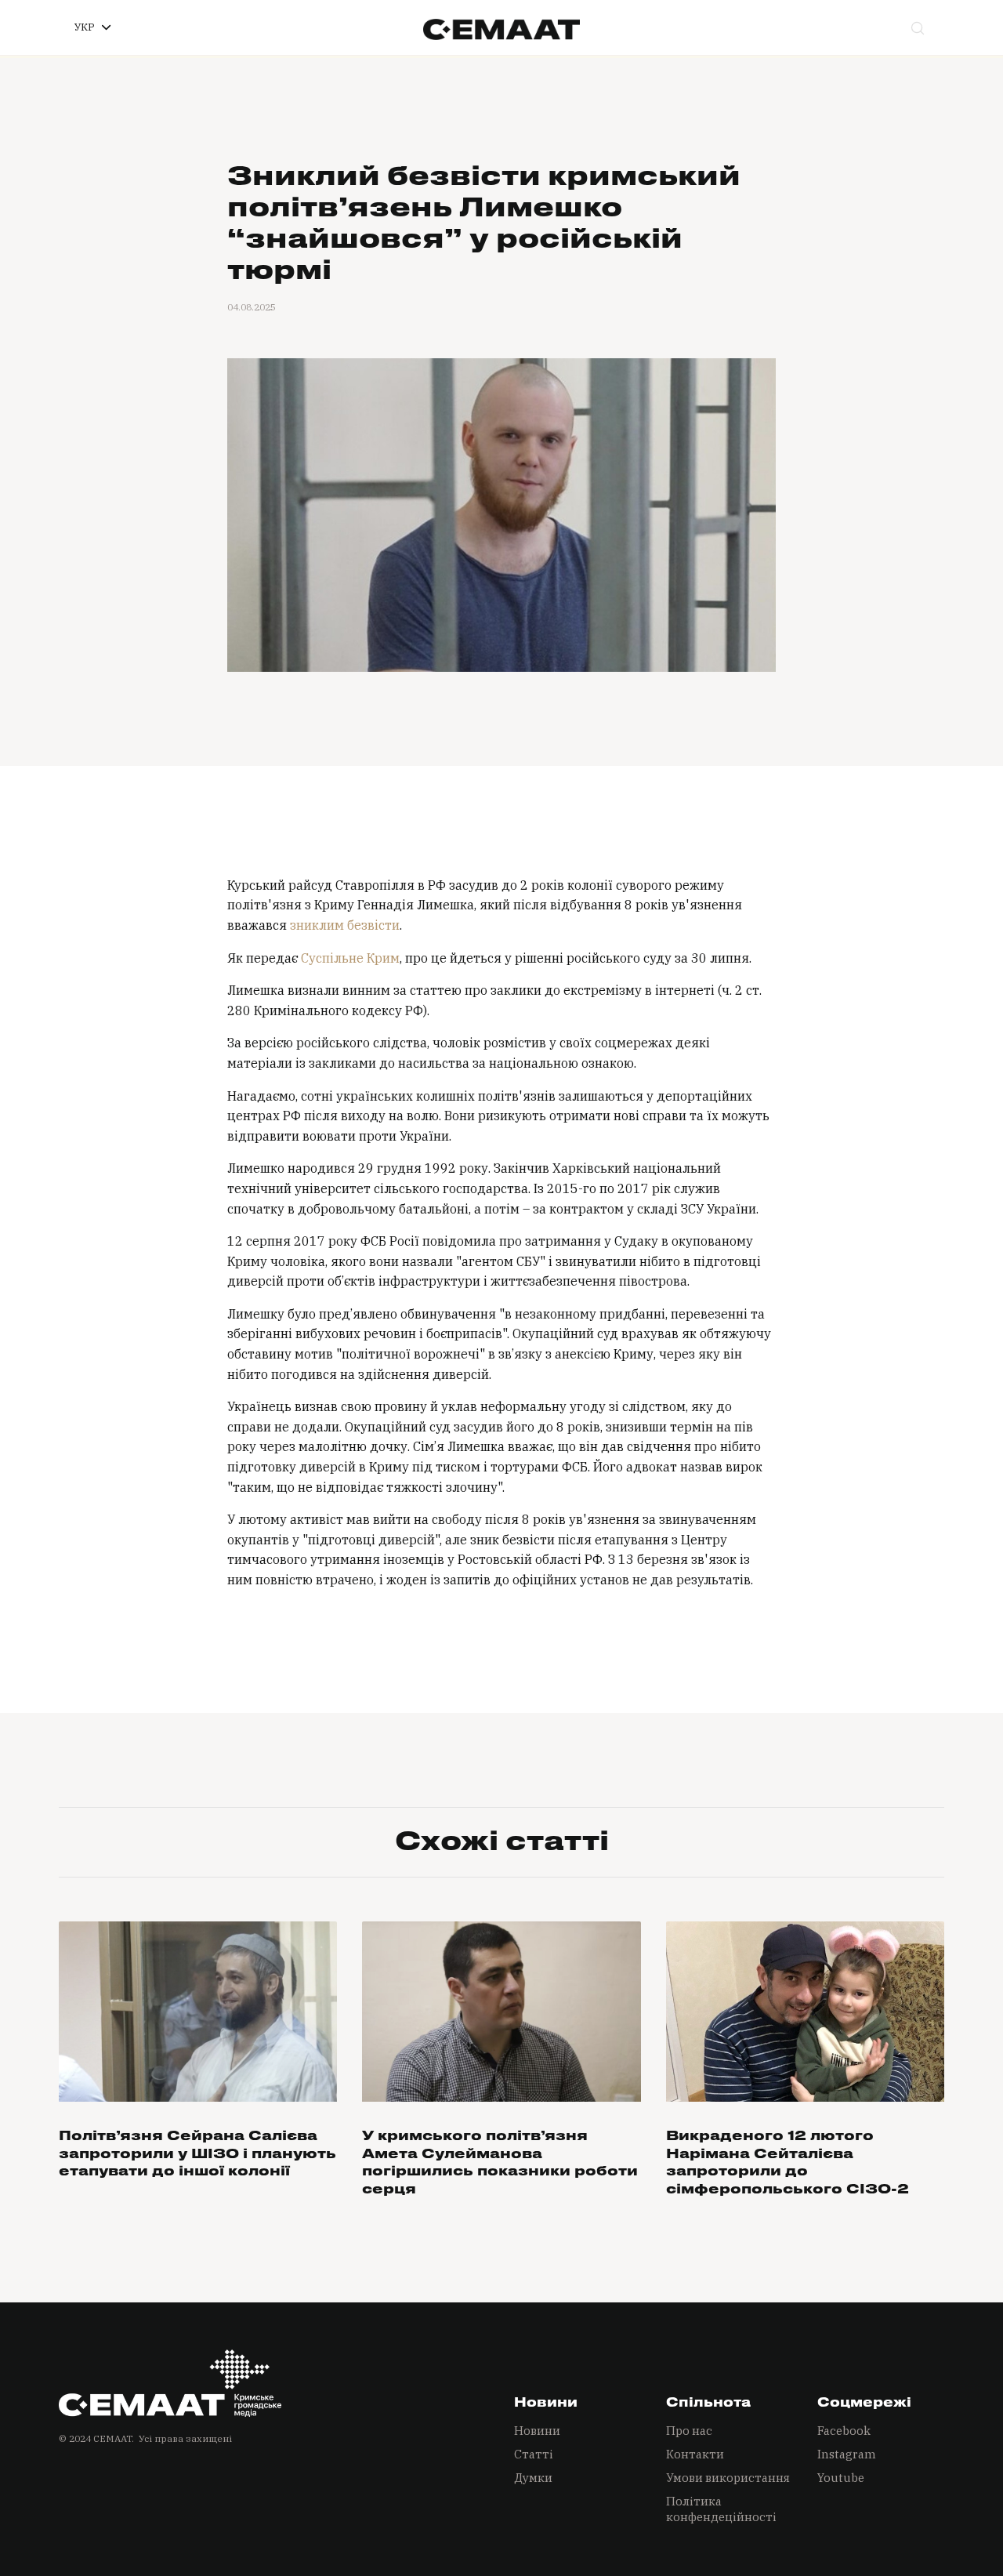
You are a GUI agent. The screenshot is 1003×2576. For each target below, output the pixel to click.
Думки (533, 2478)
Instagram (847, 2454)
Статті (534, 2454)
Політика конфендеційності (721, 2509)
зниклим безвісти (345, 925)
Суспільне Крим (350, 958)
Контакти (695, 2454)
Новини (537, 2431)
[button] (92, 27)
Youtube (841, 2478)
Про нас (689, 2431)
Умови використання (728, 2478)
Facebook (844, 2431)
